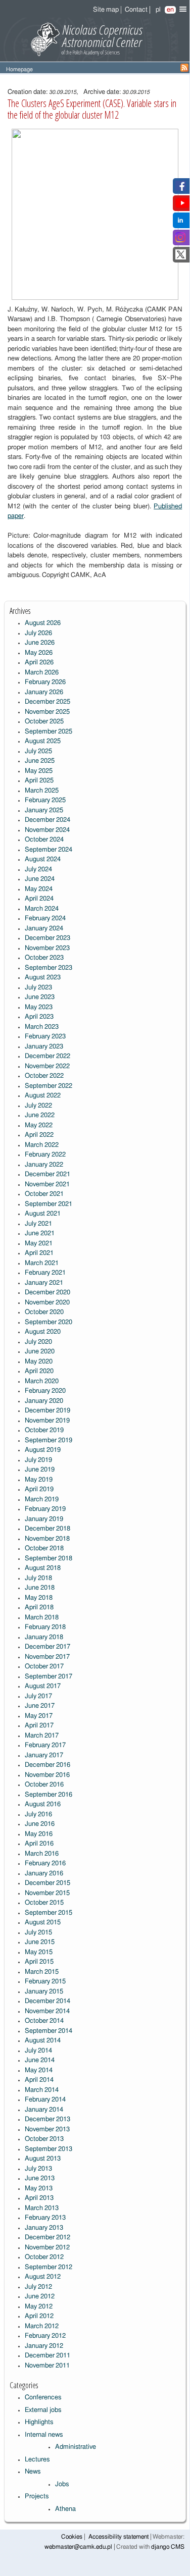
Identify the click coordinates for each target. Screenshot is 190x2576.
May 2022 (39, 1125)
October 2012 (44, 2257)
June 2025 (40, 761)
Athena (65, 2509)
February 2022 (45, 1155)
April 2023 (39, 1017)
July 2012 (38, 2287)
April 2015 (39, 1962)
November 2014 (47, 2011)
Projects (37, 2496)
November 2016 (47, 1775)
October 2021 (44, 1194)
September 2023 (49, 968)
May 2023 (39, 1007)
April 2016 (39, 1844)
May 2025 (39, 771)
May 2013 (39, 2189)
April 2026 (39, 663)
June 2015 (40, 1942)
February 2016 (45, 1863)
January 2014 (44, 2110)
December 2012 (47, 2238)
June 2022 (40, 1115)
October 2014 (44, 2021)
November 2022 (47, 1066)
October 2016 (44, 1785)
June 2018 (40, 1588)
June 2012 (40, 2297)
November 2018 (47, 1539)
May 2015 (39, 1952)
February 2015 (45, 1982)
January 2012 (44, 2346)
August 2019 (43, 1450)
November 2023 (47, 948)
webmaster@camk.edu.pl (78, 2547)
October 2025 (44, 722)
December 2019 (47, 1411)
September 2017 (49, 1677)
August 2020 (43, 1332)
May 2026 (39, 653)
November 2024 (47, 830)
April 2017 (39, 1726)
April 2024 (39, 899)
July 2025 (38, 751)
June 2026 (40, 643)
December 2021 (47, 1174)
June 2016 (40, 1824)
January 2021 (44, 1283)
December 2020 (47, 1293)
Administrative (76, 2447)
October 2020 (44, 1312)
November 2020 (47, 1303)
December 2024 (47, 820)
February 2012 (45, 2336)
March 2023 (42, 1027)
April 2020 (39, 1371)
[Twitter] (181, 258)
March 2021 (42, 1263)
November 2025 (47, 712)
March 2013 (42, 2208)
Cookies (72, 2537)
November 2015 (47, 1893)
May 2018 (39, 1598)
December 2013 (47, 2119)
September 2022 (49, 1086)
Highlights (39, 2422)
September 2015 (49, 1913)
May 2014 (39, 2070)
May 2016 (39, 1834)
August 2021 (43, 1214)
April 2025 (39, 781)
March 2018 (42, 1618)
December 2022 (47, 1056)
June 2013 (40, 2178)
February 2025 (45, 800)
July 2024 (38, 870)
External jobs (43, 2410)
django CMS (168, 2547)
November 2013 (47, 2130)
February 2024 (45, 918)
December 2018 (47, 1529)
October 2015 (44, 1903)
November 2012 (47, 2248)
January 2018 (44, 1637)
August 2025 (43, 741)
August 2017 (43, 1686)
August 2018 (43, 1568)
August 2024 (43, 859)
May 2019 (39, 1480)
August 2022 (43, 1096)
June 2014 (40, 2060)
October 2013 (44, 2139)
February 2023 (45, 1037)
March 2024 (42, 909)
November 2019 (47, 1421)
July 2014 (38, 2051)
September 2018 (49, 1559)
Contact (136, 10)
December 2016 (47, 1765)
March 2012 (42, 2326)
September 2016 (49, 1795)
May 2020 (39, 1362)
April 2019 (39, 1489)
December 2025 (47, 702)
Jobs (62, 2484)
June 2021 (40, 1233)
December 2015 (47, 1883)
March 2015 (42, 1972)
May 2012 (39, 2307)
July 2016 (38, 1815)
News (33, 2472)
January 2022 (44, 1165)
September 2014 (49, 2031)
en (170, 10)
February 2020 (45, 1391)
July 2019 (38, 1460)
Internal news (44, 2435)
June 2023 (40, 997)
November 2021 (47, 1185)
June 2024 (40, 879)
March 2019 (42, 1500)
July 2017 (38, 1696)
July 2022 (38, 1106)
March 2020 (42, 1381)
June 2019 (40, 1470)
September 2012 (49, 2267)
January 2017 (44, 1755)
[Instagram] (180, 241)
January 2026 (44, 692)
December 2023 (47, 938)
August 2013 (43, 2159)
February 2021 (45, 1273)
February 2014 (45, 2100)
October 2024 (44, 840)
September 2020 (49, 1322)
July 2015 (38, 1933)
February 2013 (45, 2218)
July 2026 (38, 633)
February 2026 (45, 682)
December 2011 (47, 2356)
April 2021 (39, 1253)
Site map (106, 10)
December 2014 (47, 2001)
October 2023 (44, 958)
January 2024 (44, 929)
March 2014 (42, 2090)
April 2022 (39, 1135)
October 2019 (44, 1430)
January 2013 (44, 2228)
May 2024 (39, 889)
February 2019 (45, 1509)
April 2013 (39, 2198)
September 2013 (49, 2149)
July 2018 (38, 1578)
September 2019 (49, 1440)
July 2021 (38, 1224)
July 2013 (38, 2169)
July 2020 (38, 1342)
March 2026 (42, 673)
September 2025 (49, 732)
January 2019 (44, 1519)
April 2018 (39, 1608)
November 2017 (47, 1657)
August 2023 (43, 978)
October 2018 (44, 1548)
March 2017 (42, 1736)
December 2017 (47, 1647)
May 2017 (39, 1716)
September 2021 (49, 1204)
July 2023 (38, 988)
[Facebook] (181, 189)
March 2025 (42, 791)
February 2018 (45, 1627)
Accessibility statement (118, 2537)
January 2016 (44, 1874)
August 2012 (43, 2277)
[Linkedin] (180, 223)
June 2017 (40, 1706)
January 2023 (44, 1047)
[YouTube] (182, 206)
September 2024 (49, 850)
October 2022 (44, 1076)
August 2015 (43, 1923)
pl (158, 10)
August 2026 (43, 623)
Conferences (43, 2398)
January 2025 (44, 810)
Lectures (37, 2460)
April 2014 (39, 2080)
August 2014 (43, 2041)
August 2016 (43, 1804)
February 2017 (45, 1745)
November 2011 (47, 2366)
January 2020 (44, 1401)
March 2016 (42, 1854)
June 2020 (40, 1352)
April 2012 (39, 2316)
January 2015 (44, 1992)
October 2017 (44, 1667)
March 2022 (42, 1145)
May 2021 (39, 1244)
